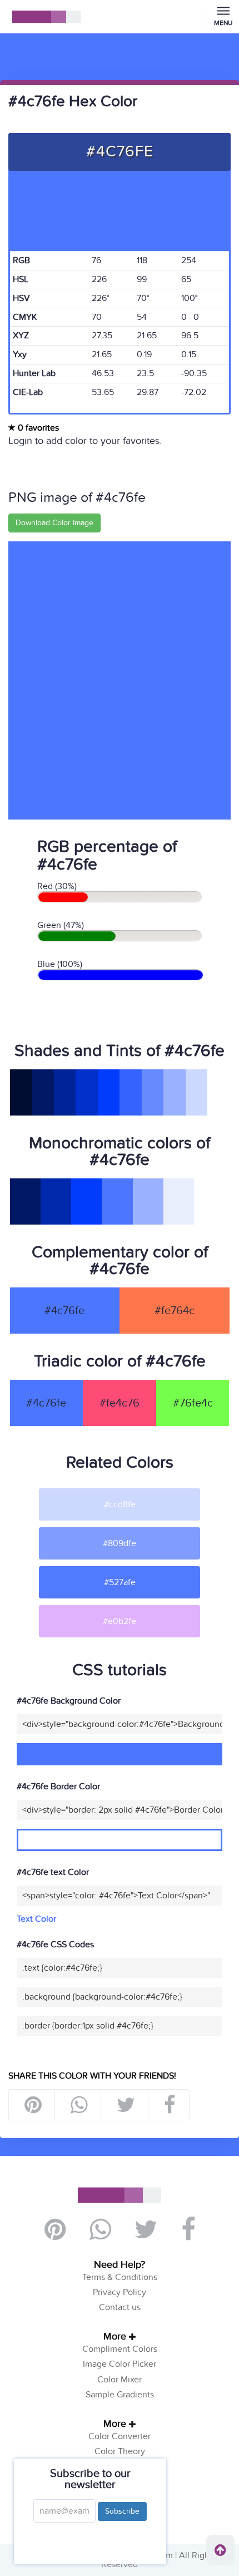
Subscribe (122, 2511)
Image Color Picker (120, 2364)
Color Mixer (120, 2380)
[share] (79, 2105)
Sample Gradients (120, 2395)
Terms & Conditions (120, 2277)
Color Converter (120, 2436)
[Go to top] (220, 2550)
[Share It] (169, 2105)
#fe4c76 (120, 1403)
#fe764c (175, 1311)
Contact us (120, 2307)
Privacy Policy (120, 2292)
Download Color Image (54, 523)
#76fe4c (193, 1403)
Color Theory (120, 2451)
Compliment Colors (120, 2349)
